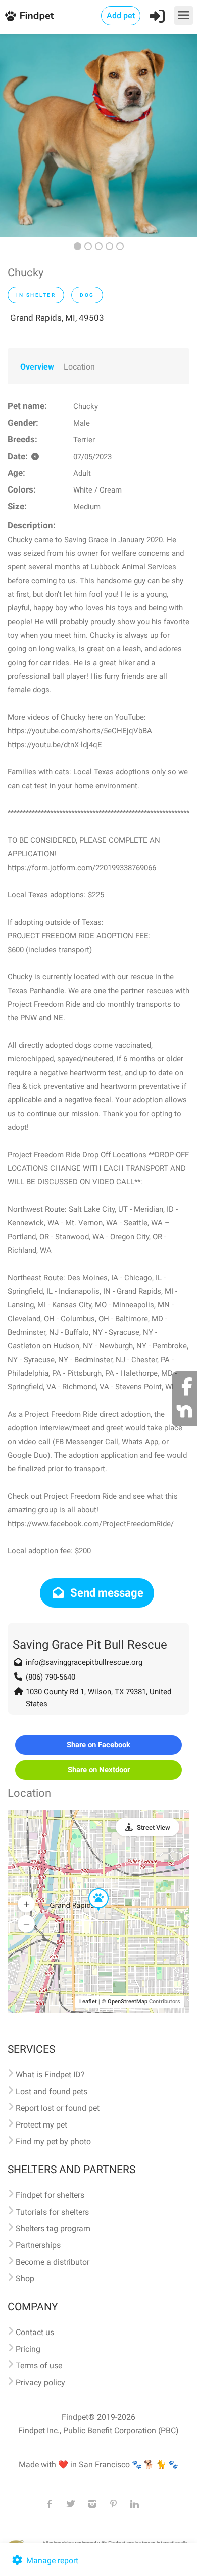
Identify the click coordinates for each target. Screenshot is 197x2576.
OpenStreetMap (128, 2002)
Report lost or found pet (58, 2108)
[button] (91, 1889)
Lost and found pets (52, 2091)
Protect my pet (41, 2125)
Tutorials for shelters (52, 2212)
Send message (106, 1593)
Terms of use (39, 2366)
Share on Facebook (98, 1745)
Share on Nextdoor (99, 1770)
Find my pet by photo (53, 2141)
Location (79, 367)
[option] (98, 136)
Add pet (121, 15)
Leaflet (88, 2002)
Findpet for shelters (50, 2195)
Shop (25, 2279)
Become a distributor (53, 2262)
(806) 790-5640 (51, 1677)
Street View (154, 1828)
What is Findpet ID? (50, 2075)
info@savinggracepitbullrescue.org (84, 1662)
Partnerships (38, 2245)
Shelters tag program (53, 2229)
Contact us (35, 2332)
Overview (37, 367)
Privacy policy (40, 2382)
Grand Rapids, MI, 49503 (57, 318)
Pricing (28, 2349)
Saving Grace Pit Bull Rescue (90, 1645)
